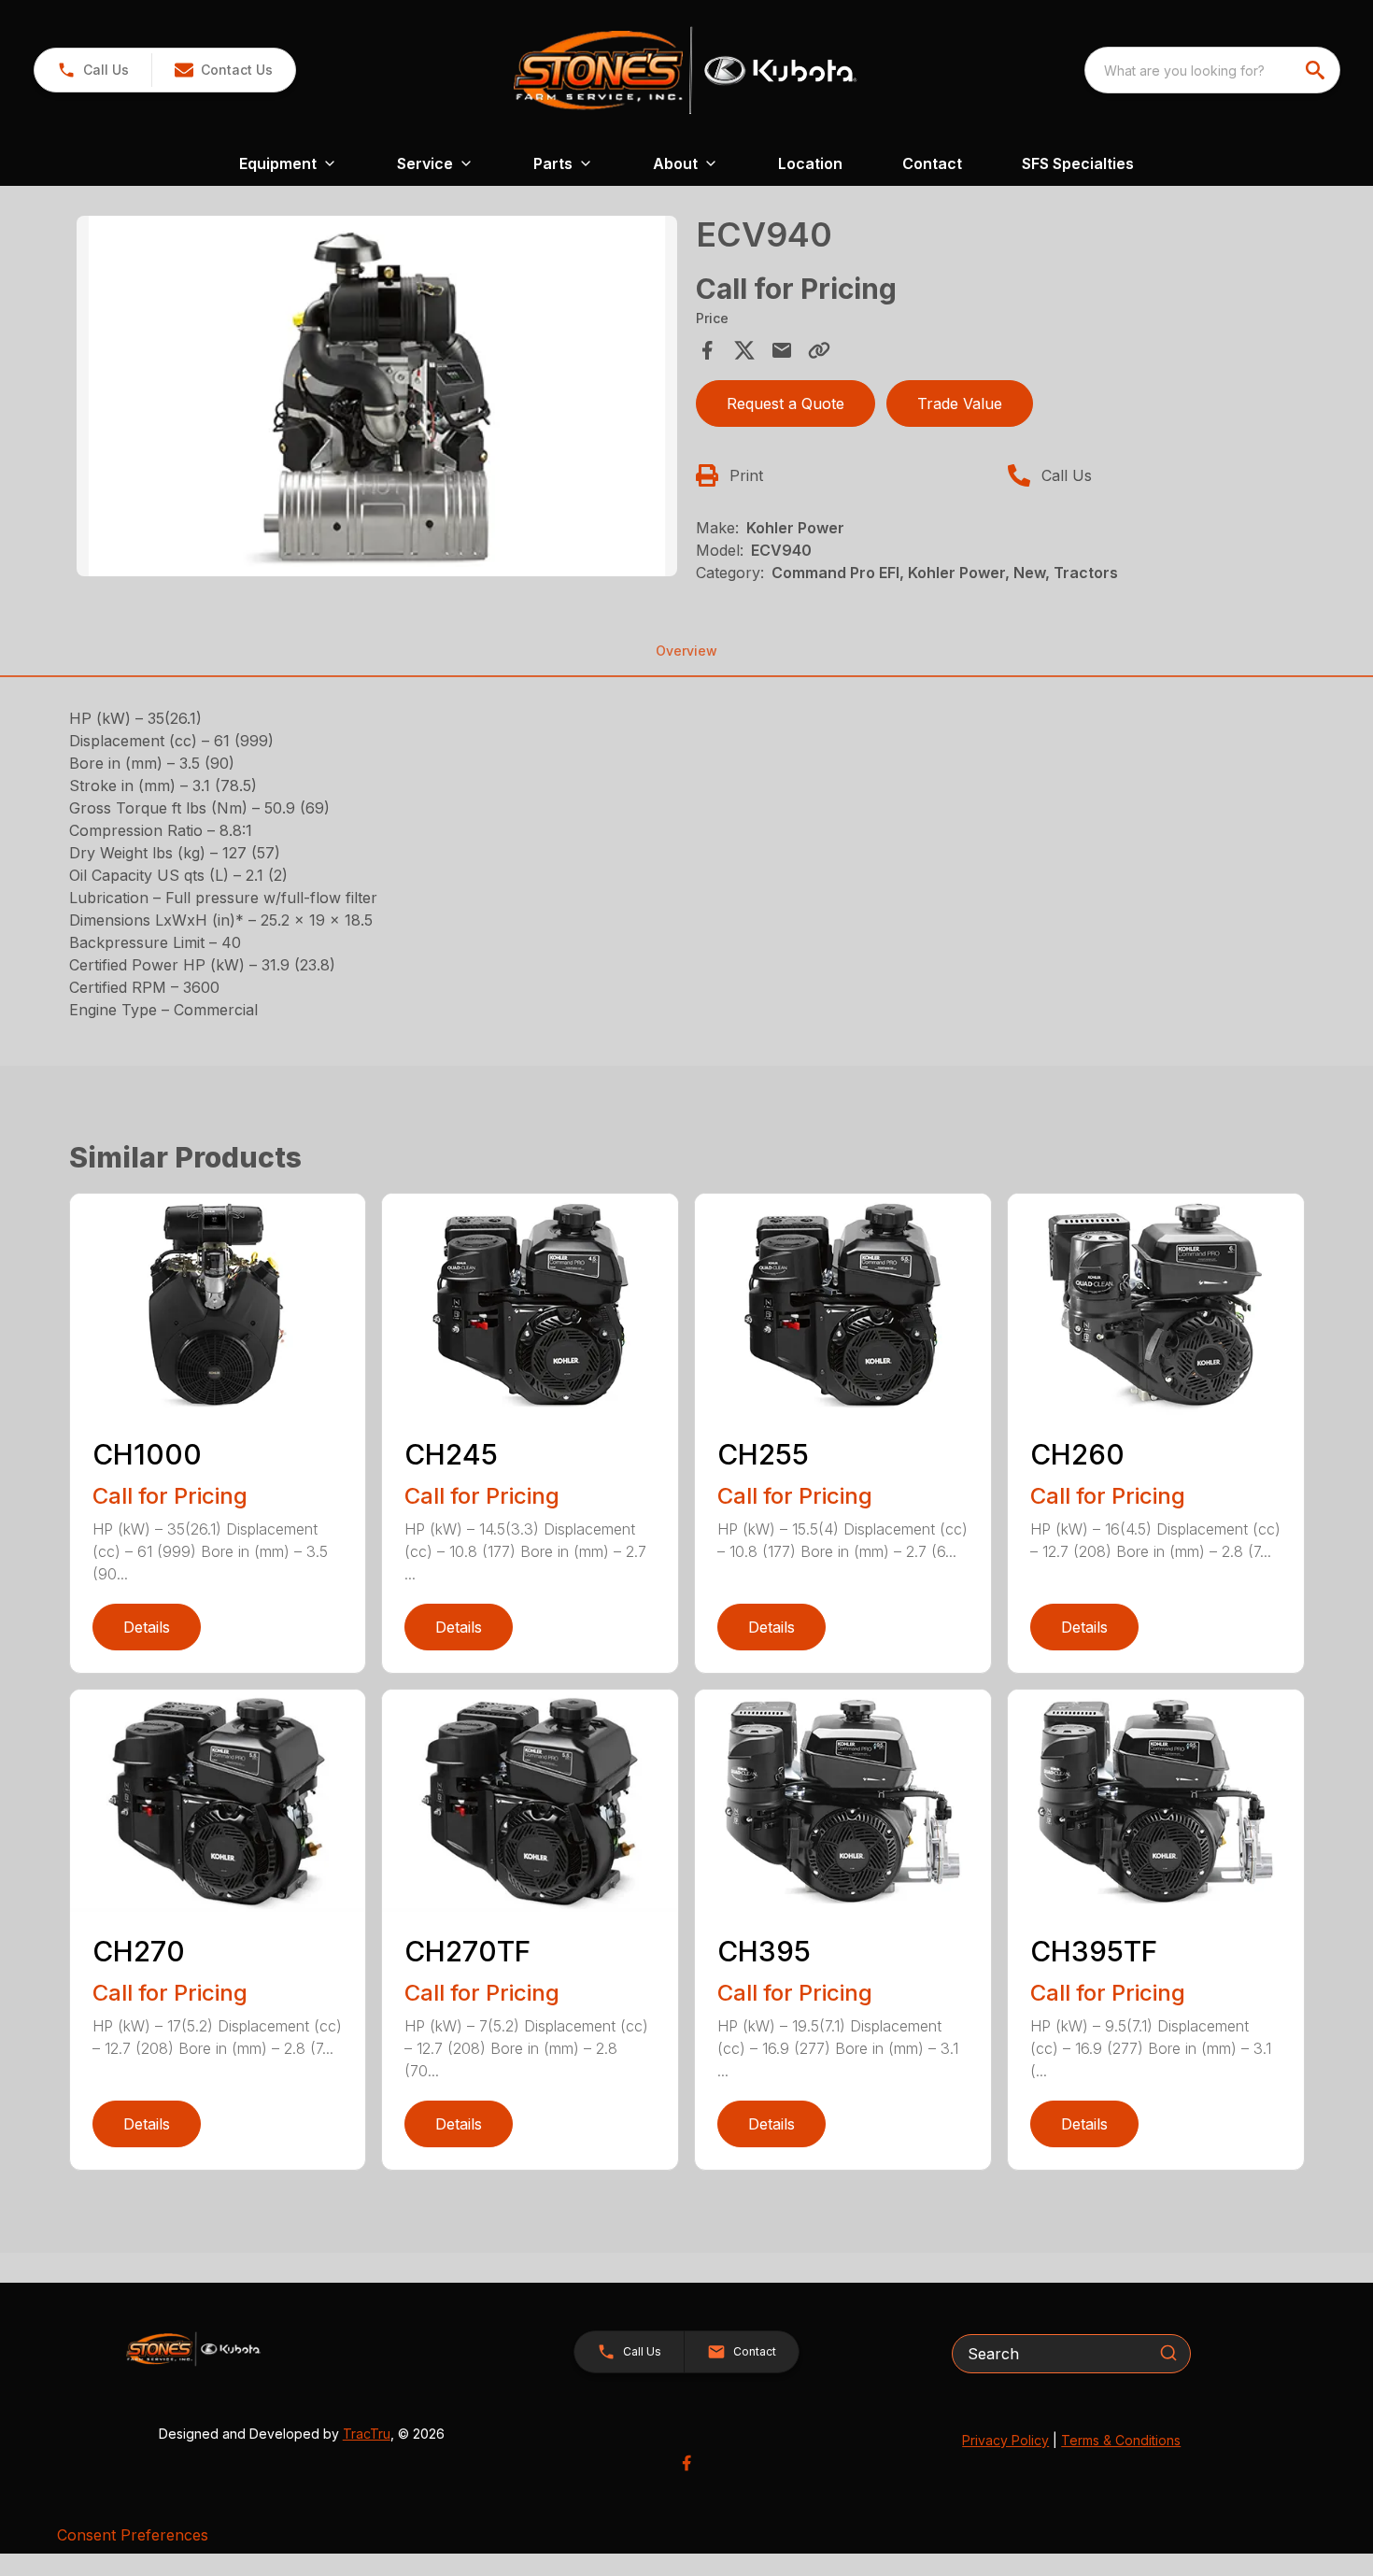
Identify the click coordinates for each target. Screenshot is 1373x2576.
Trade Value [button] (960, 403)
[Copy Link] (819, 350)
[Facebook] (686, 2463)
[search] (1317, 70)
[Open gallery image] (377, 396)
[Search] (1168, 2353)
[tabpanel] (377, 399)
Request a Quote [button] (786, 403)
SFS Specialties (1078, 163)
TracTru (367, 2434)
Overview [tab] (686, 651)
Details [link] (147, 1627)
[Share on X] (744, 350)
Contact (932, 163)
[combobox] (1212, 70)
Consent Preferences (133, 2535)
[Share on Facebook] (707, 350)
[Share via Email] (782, 350)
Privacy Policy (1005, 2440)
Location (810, 163)
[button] (93, 70)
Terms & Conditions (1121, 2440)
